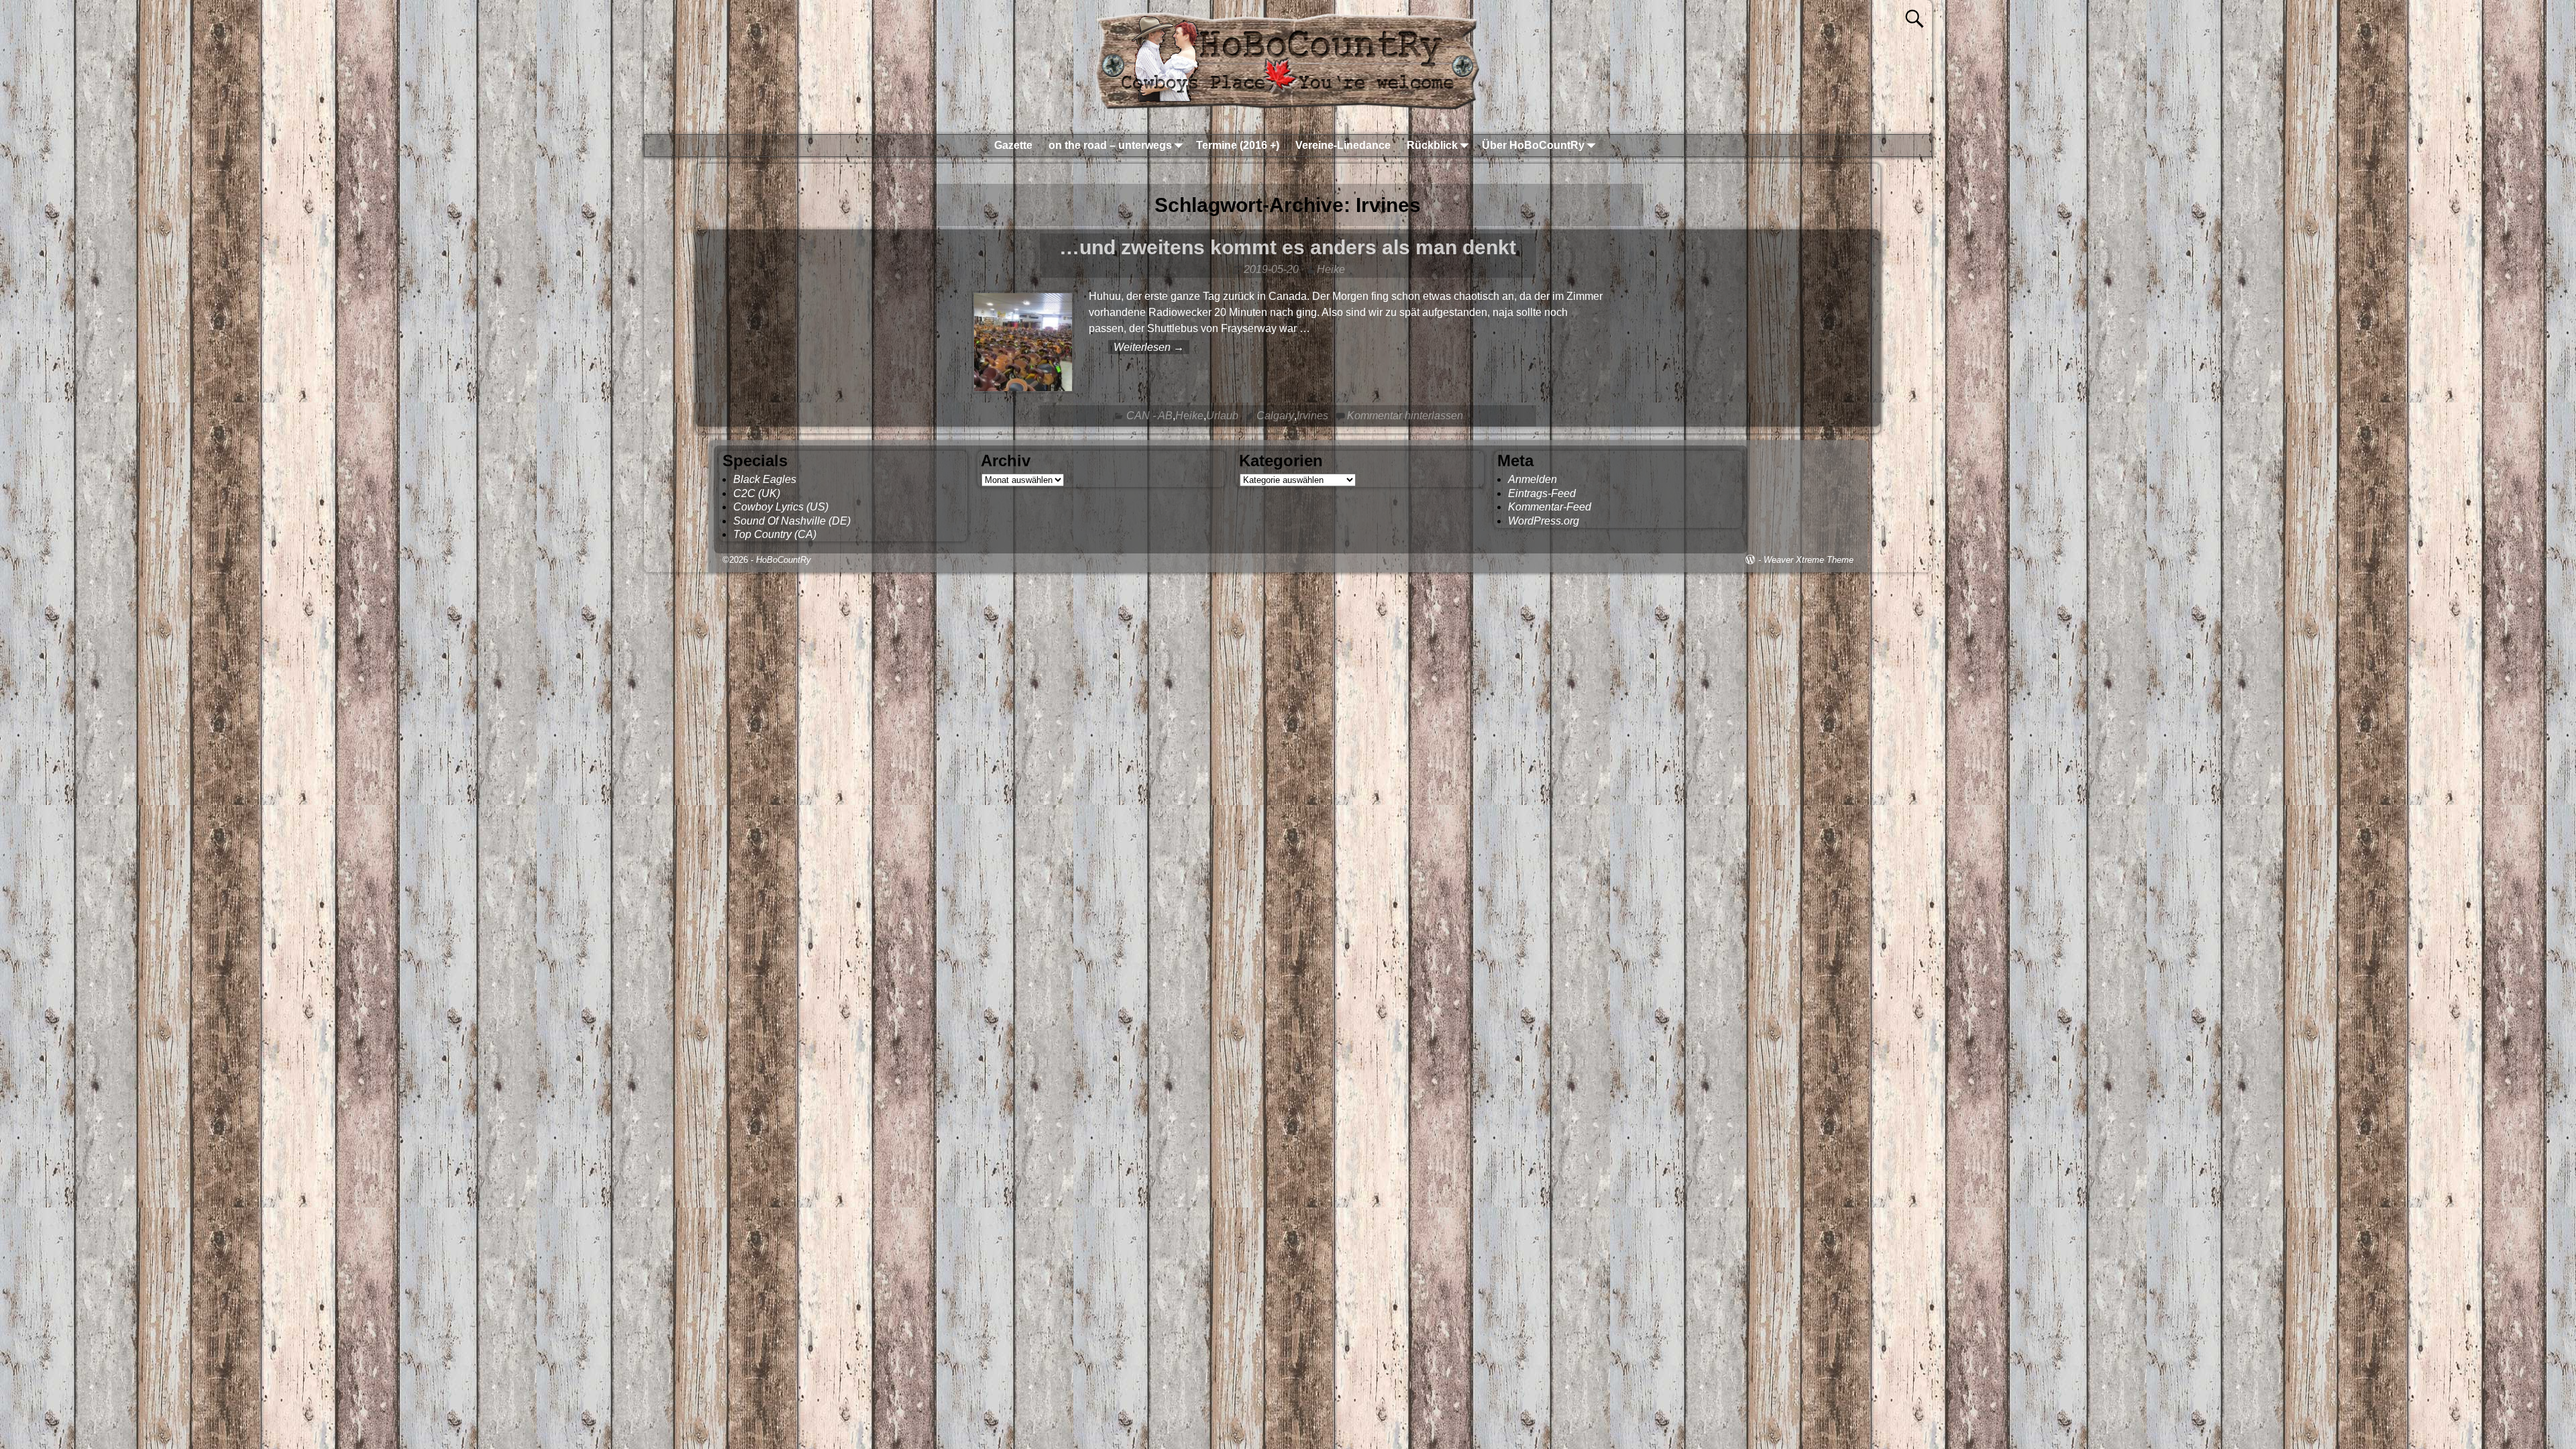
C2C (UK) (757, 493)
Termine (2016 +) (1238, 145)
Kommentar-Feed (1550, 507)
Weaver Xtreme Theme (1809, 560)
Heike (1189, 416)
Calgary (1275, 416)
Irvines (1312, 416)
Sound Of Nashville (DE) (792, 521)
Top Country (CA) (775, 534)
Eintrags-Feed (1542, 493)
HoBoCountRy (784, 560)
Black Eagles (765, 479)
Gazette (1013, 145)
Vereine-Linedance (1343, 145)
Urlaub (1222, 416)
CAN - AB (1149, 416)
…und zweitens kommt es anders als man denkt (1288, 247)
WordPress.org (1544, 521)
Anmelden (1533, 479)
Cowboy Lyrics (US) (781, 507)
